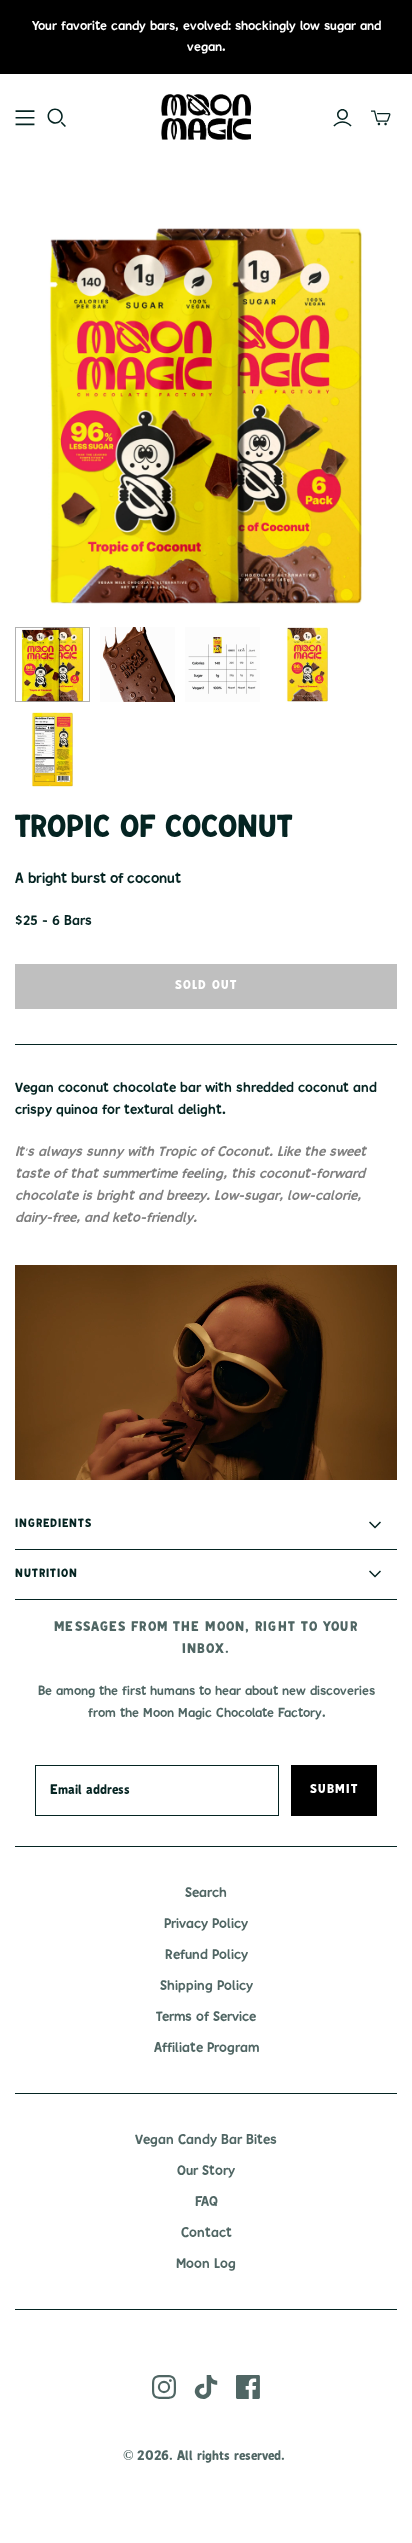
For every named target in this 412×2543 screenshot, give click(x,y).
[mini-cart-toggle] (381, 118)
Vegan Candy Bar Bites (206, 2140)
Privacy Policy (206, 1924)
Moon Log (206, 2264)
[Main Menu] (25, 118)
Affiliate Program (206, 2048)
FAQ (206, 2202)
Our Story (206, 2171)
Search (206, 1893)
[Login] (342, 118)
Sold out (206, 986)
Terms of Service (206, 2017)
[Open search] (57, 118)
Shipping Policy (206, 1986)
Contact (206, 2233)
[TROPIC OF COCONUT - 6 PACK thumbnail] (52, 664)
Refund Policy (206, 1955)
